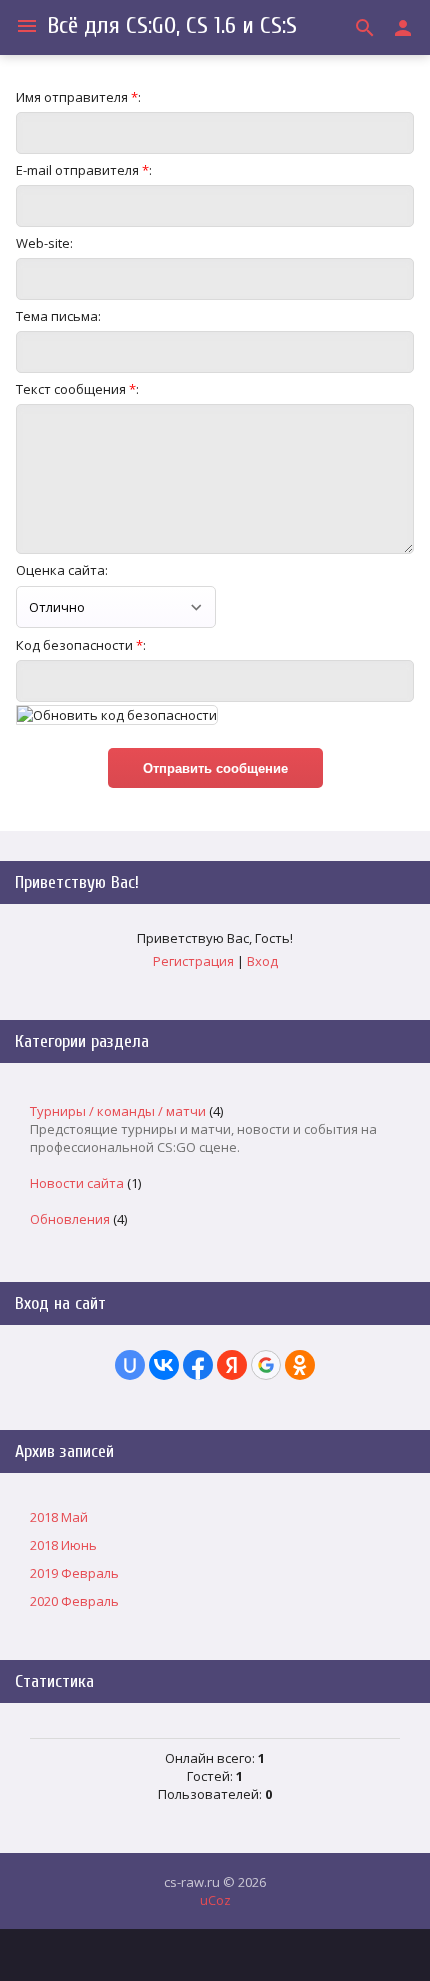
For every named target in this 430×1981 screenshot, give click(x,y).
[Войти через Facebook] (198, 1365)
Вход (262, 961)
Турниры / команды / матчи (118, 1111)
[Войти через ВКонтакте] (164, 1365)
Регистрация (193, 961)
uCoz (215, 1900)
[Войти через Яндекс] (232, 1365)
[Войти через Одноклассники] (300, 1365)
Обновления (70, 1219)
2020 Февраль (74, 1601)
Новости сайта (77, 1183)
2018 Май (59, 1517)
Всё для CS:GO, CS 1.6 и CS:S (172, 25)
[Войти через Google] (266, 1365)
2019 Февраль (74, 1573)
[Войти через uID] (130, 1365)
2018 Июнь (63, 1545)
